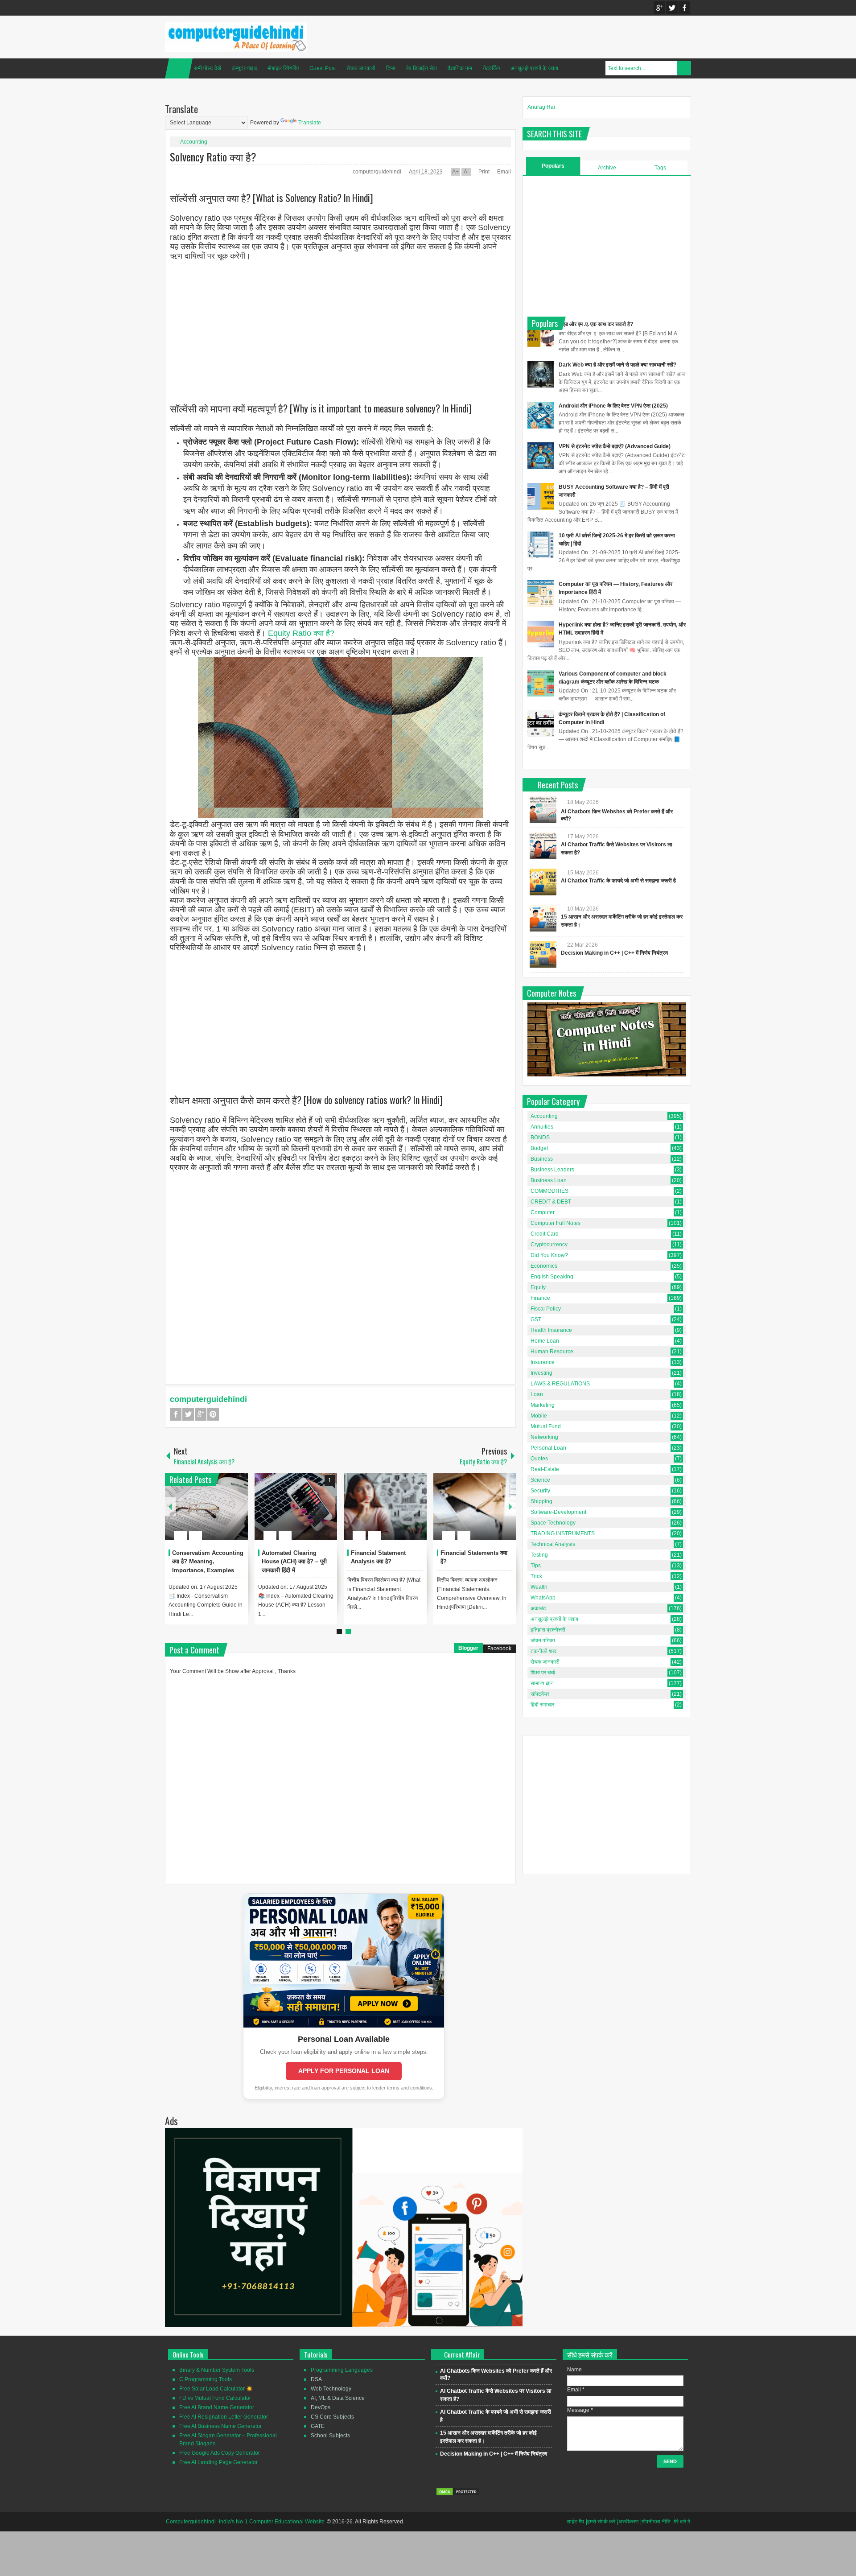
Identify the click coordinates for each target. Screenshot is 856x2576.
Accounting (194, 142)
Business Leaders (552, 1170)
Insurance (543, 1362)
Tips (536, 1566)
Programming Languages (342, 2370)
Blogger (468, 1648)
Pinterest (213, 1414)
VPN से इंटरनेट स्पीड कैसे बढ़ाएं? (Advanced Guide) (615, 446)
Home (179, 68)
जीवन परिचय (543, 1640)
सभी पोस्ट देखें (208, 68)
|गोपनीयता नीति (655, 2522)
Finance (540, 1298)
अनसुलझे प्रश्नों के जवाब (534, 68)
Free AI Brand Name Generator (217, 2407)
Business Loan (549, 1180)
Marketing (543, 1405)
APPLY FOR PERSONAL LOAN (344, 2071)
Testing (539, 1555)
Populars (553, 166)
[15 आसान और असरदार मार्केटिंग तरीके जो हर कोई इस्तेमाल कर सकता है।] (543, 918)
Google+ (659, 8)
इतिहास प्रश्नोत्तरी (548, 1630)
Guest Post (323, 68)
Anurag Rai (541, 107)
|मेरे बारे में (681, 2522)
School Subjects (330, 2436)
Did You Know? (549, 1255)
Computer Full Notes (556, 1223)
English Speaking (552, 1277)
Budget (539, 1148)
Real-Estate (545, 1469)
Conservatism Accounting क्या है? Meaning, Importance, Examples (208, 1562)
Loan (537, 1394)
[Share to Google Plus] (238, 1514)
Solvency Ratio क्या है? (213, 157)
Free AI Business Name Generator (220, 2426)
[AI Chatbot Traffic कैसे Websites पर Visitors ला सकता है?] (543, 846)
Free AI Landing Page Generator (218, 2462)
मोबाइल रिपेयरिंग (283, 68)
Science (540, 1480)
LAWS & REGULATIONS (560, 1384)
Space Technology (553, 1523)
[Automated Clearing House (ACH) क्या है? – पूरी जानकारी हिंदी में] (296, 1506)
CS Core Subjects (332, 2417)
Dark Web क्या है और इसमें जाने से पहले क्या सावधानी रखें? (617, 365)
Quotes (539, 1459)
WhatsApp (543, 1598)
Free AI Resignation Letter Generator (224, 2417)
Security (540, 1491)
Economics (544, 1266)
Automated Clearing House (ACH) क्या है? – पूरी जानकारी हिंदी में (294, 1562)
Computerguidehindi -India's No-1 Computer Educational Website (245, 2522)
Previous (170, 1506)
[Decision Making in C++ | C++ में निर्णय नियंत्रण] (543, 954)
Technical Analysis (553, 1544)
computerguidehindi (378, 172)
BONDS (540, 1138)
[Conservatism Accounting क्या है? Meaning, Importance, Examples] (206, 1506)
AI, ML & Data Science (338, 2398)
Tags (660, 168)
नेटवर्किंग (491, 68)
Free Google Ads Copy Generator (220, 2453)
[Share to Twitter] (226, 1514)
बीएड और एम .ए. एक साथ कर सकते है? (596, 324)
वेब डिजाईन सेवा (422, 68)
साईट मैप (575, 2522)
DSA (316, 2379)
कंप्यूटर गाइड (244, 68)
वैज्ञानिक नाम (460, 68)
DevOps (321, 2407)
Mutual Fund (546, 1426)
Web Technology (331, 2389)
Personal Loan (548, 1448)
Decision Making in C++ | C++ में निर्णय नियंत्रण (614, 953)
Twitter (672, 8)
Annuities (542, 1127)
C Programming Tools (206, 2379)
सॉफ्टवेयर (540, 1694)
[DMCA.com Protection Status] (458, 2494)
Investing (541, 1373)
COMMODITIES (549, 1191)
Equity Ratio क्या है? (301, 633)
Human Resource (552, 1352)
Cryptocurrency (549, 1245)
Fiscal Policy (546, 1309)
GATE (318, 2426)
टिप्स (391, 68)
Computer (543, 1212)
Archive (607, 168)
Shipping (541, 1501)
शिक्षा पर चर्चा (543, 1673)
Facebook (684, 8)
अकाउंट (538, 1608)
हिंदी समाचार (542, 1705)
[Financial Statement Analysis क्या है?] (385, 1506)
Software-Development (558, 1512)
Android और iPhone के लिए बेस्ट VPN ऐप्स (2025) (613, 406)
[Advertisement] (340, 324)
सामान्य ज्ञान (542, 1683)
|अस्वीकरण (628, 2522)
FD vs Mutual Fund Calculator (215, 2398)
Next (510, 1506)
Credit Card (545, 1234)
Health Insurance (551, 1330)
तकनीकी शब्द (543, 1651)
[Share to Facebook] (214, 1514)
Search (684, 68)
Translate (310, 123)
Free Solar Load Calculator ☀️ (216, 2389)
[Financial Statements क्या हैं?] (475, 1506)
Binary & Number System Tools (217, 2370)
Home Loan (545, 1341)
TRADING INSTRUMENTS (563, 1533)
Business (542, 1159)
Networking (544, 1437)
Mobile (539, 1416)
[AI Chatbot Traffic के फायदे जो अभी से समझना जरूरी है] (543, 882)
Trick (536, 1576)
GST (536, 1319)
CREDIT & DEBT (551, 1202)
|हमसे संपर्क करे (601, 2522)
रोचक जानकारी (361, 68)
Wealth (539, 1587)
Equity (538, 1287)
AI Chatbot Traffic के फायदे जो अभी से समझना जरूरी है (618, 881)
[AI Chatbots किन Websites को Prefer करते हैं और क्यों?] (543, 810)
